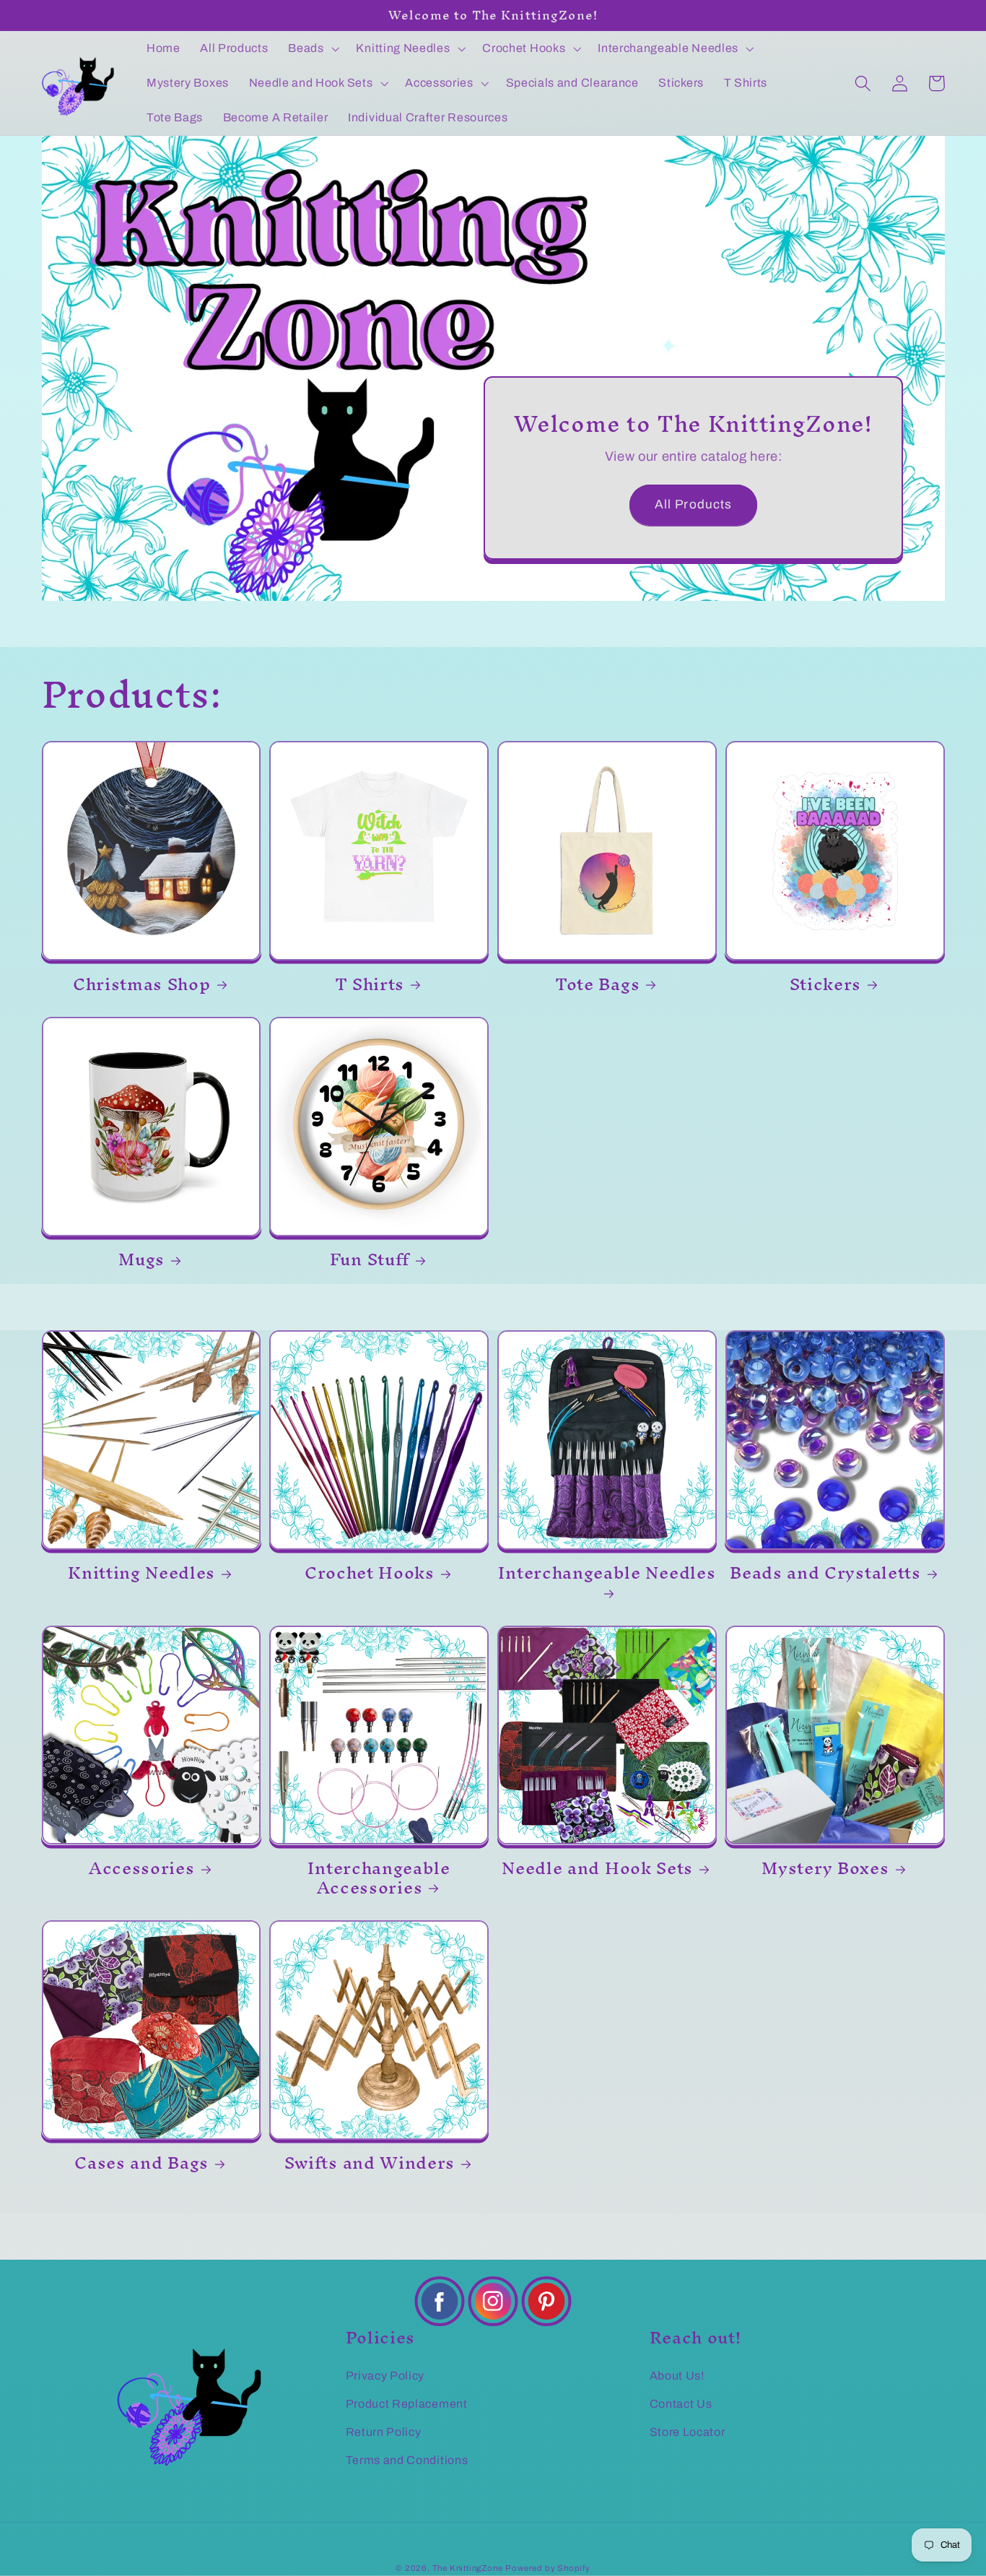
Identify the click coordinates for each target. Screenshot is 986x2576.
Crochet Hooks (370, 1573)
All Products (694, 504)
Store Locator (688, 2432)
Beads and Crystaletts (825, 1573)
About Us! (677, 2376)
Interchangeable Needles (607, 1578)
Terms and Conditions (407, 2460)
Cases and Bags (141, 2163)
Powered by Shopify (548, 2568)
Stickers (826, 985)
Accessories (142, 1869)
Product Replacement (407, 2404)
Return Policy (384, 2432)
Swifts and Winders (370, 2163)
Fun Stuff (370, 1260)
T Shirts (370, 985)
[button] (312, 48)
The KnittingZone (468, 2568)
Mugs (141, 1260)
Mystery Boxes (825, 1869)
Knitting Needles (141, 1573)
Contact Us (681, 2404)
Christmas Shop (142, 985)
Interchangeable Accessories (379, 1878)
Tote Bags (597, 985)
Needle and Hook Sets (597, 1869)
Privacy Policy (385, 2376)
